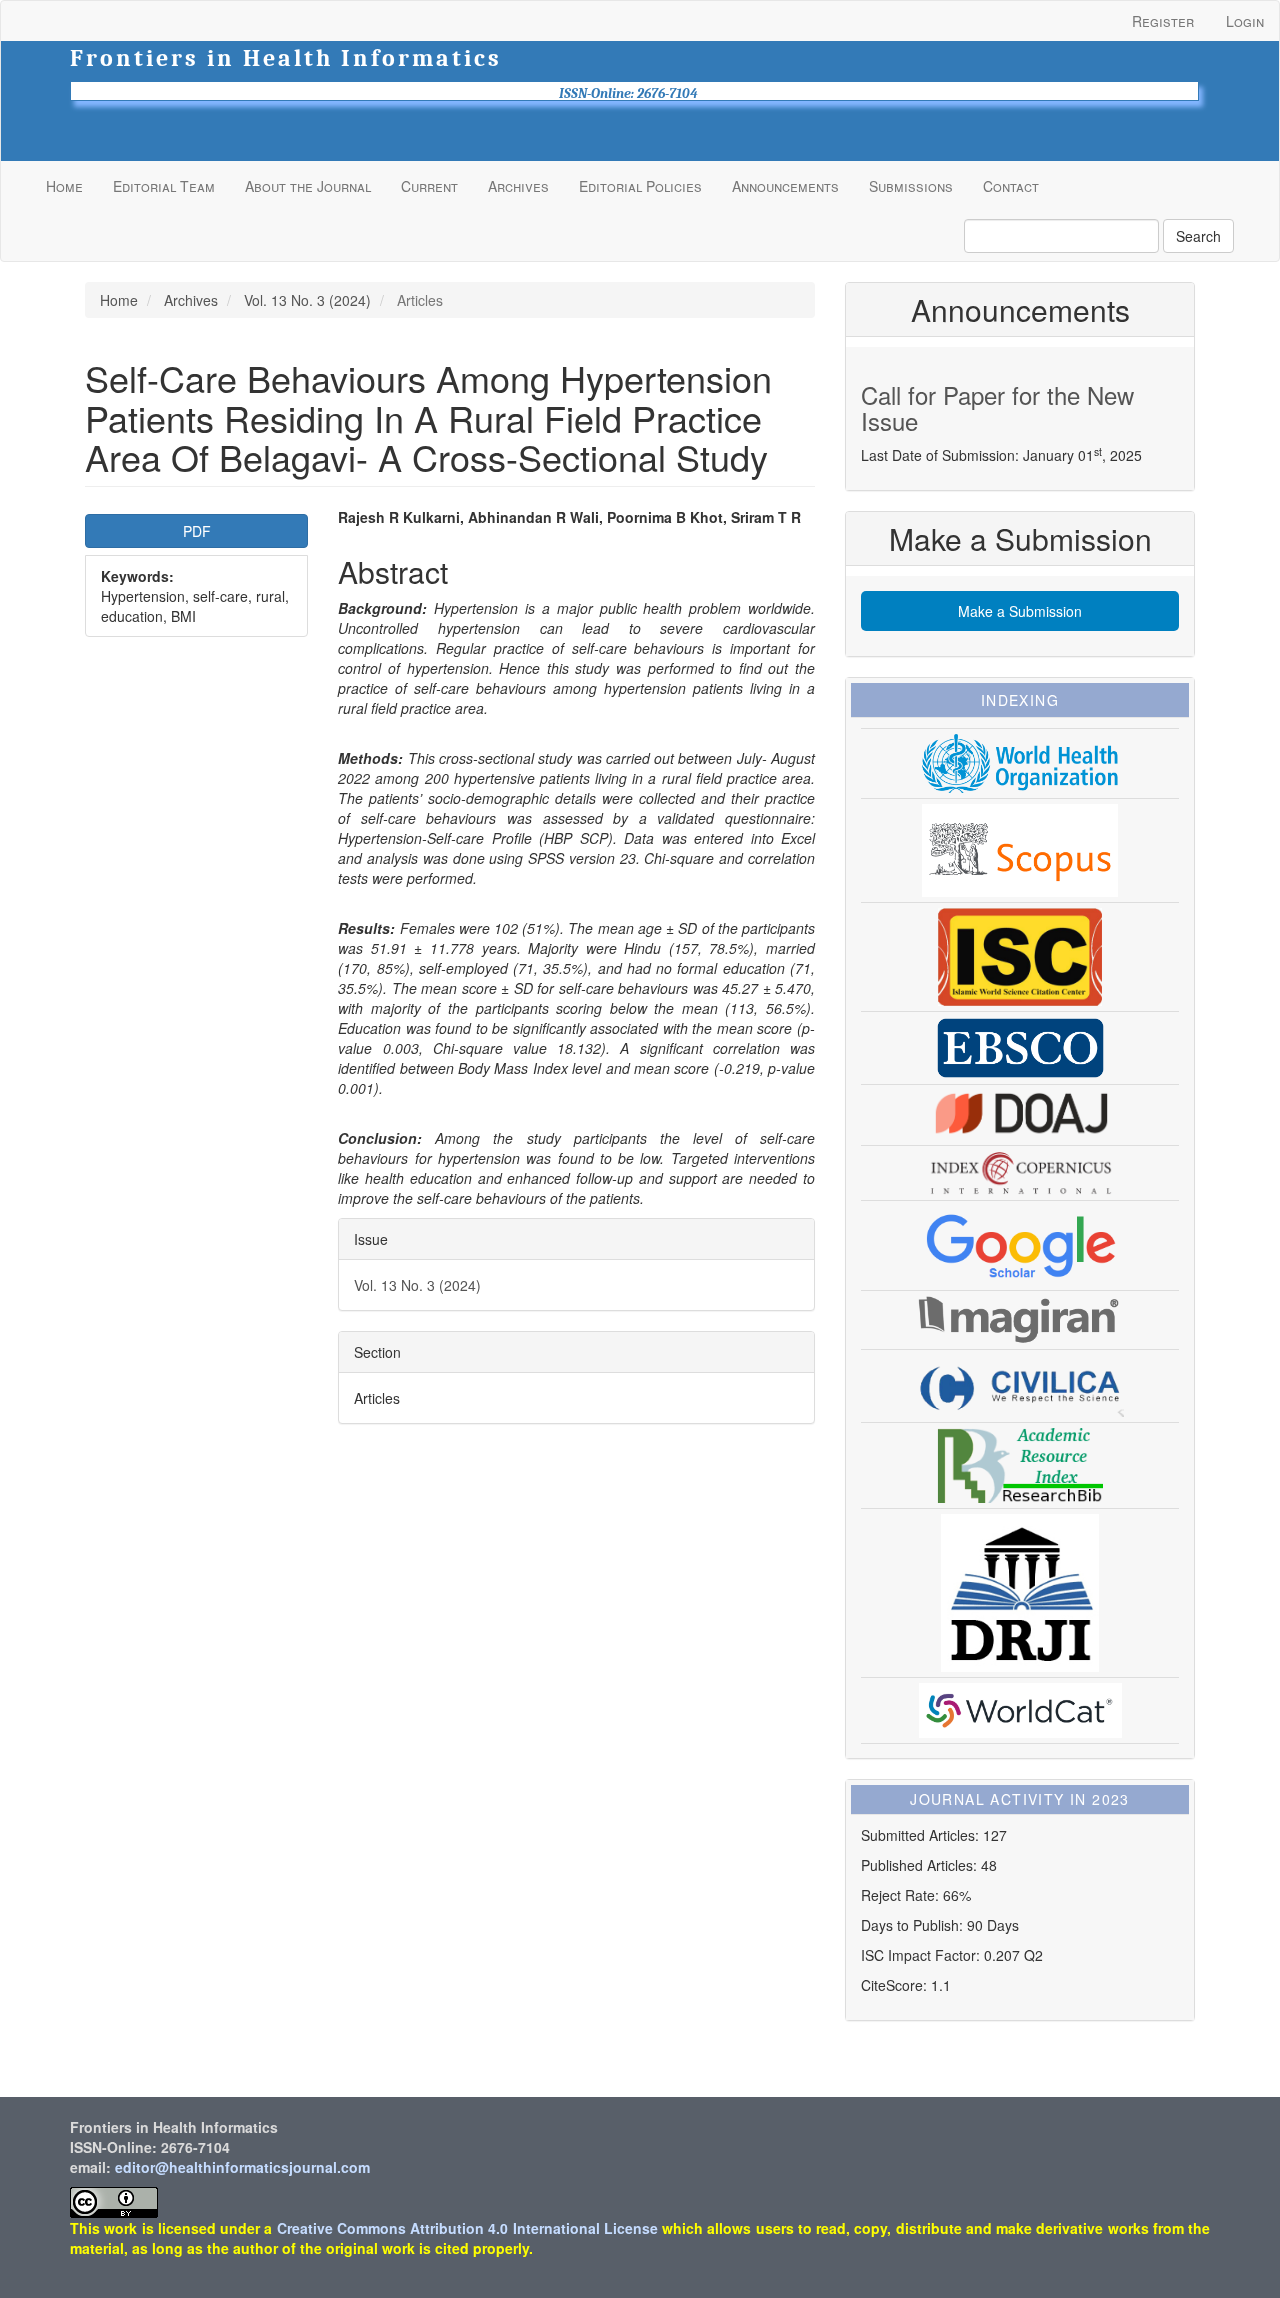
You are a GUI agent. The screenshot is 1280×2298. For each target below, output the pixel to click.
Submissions (911, 186)
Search (1198, 236)
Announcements (785, 186)
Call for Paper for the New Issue (997, 407)
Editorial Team (164, 186)
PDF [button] (197, 531)
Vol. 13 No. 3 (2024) (307, 300)
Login (1245, 21)
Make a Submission (1020, 611)
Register (1163, 21)
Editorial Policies (640, 186)
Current (429, 186)
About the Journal (308, 186)
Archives (518, 186)
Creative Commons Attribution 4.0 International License (467, 2228)
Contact (1011, 186)
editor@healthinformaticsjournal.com (242, 2167)
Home (64, 186)
